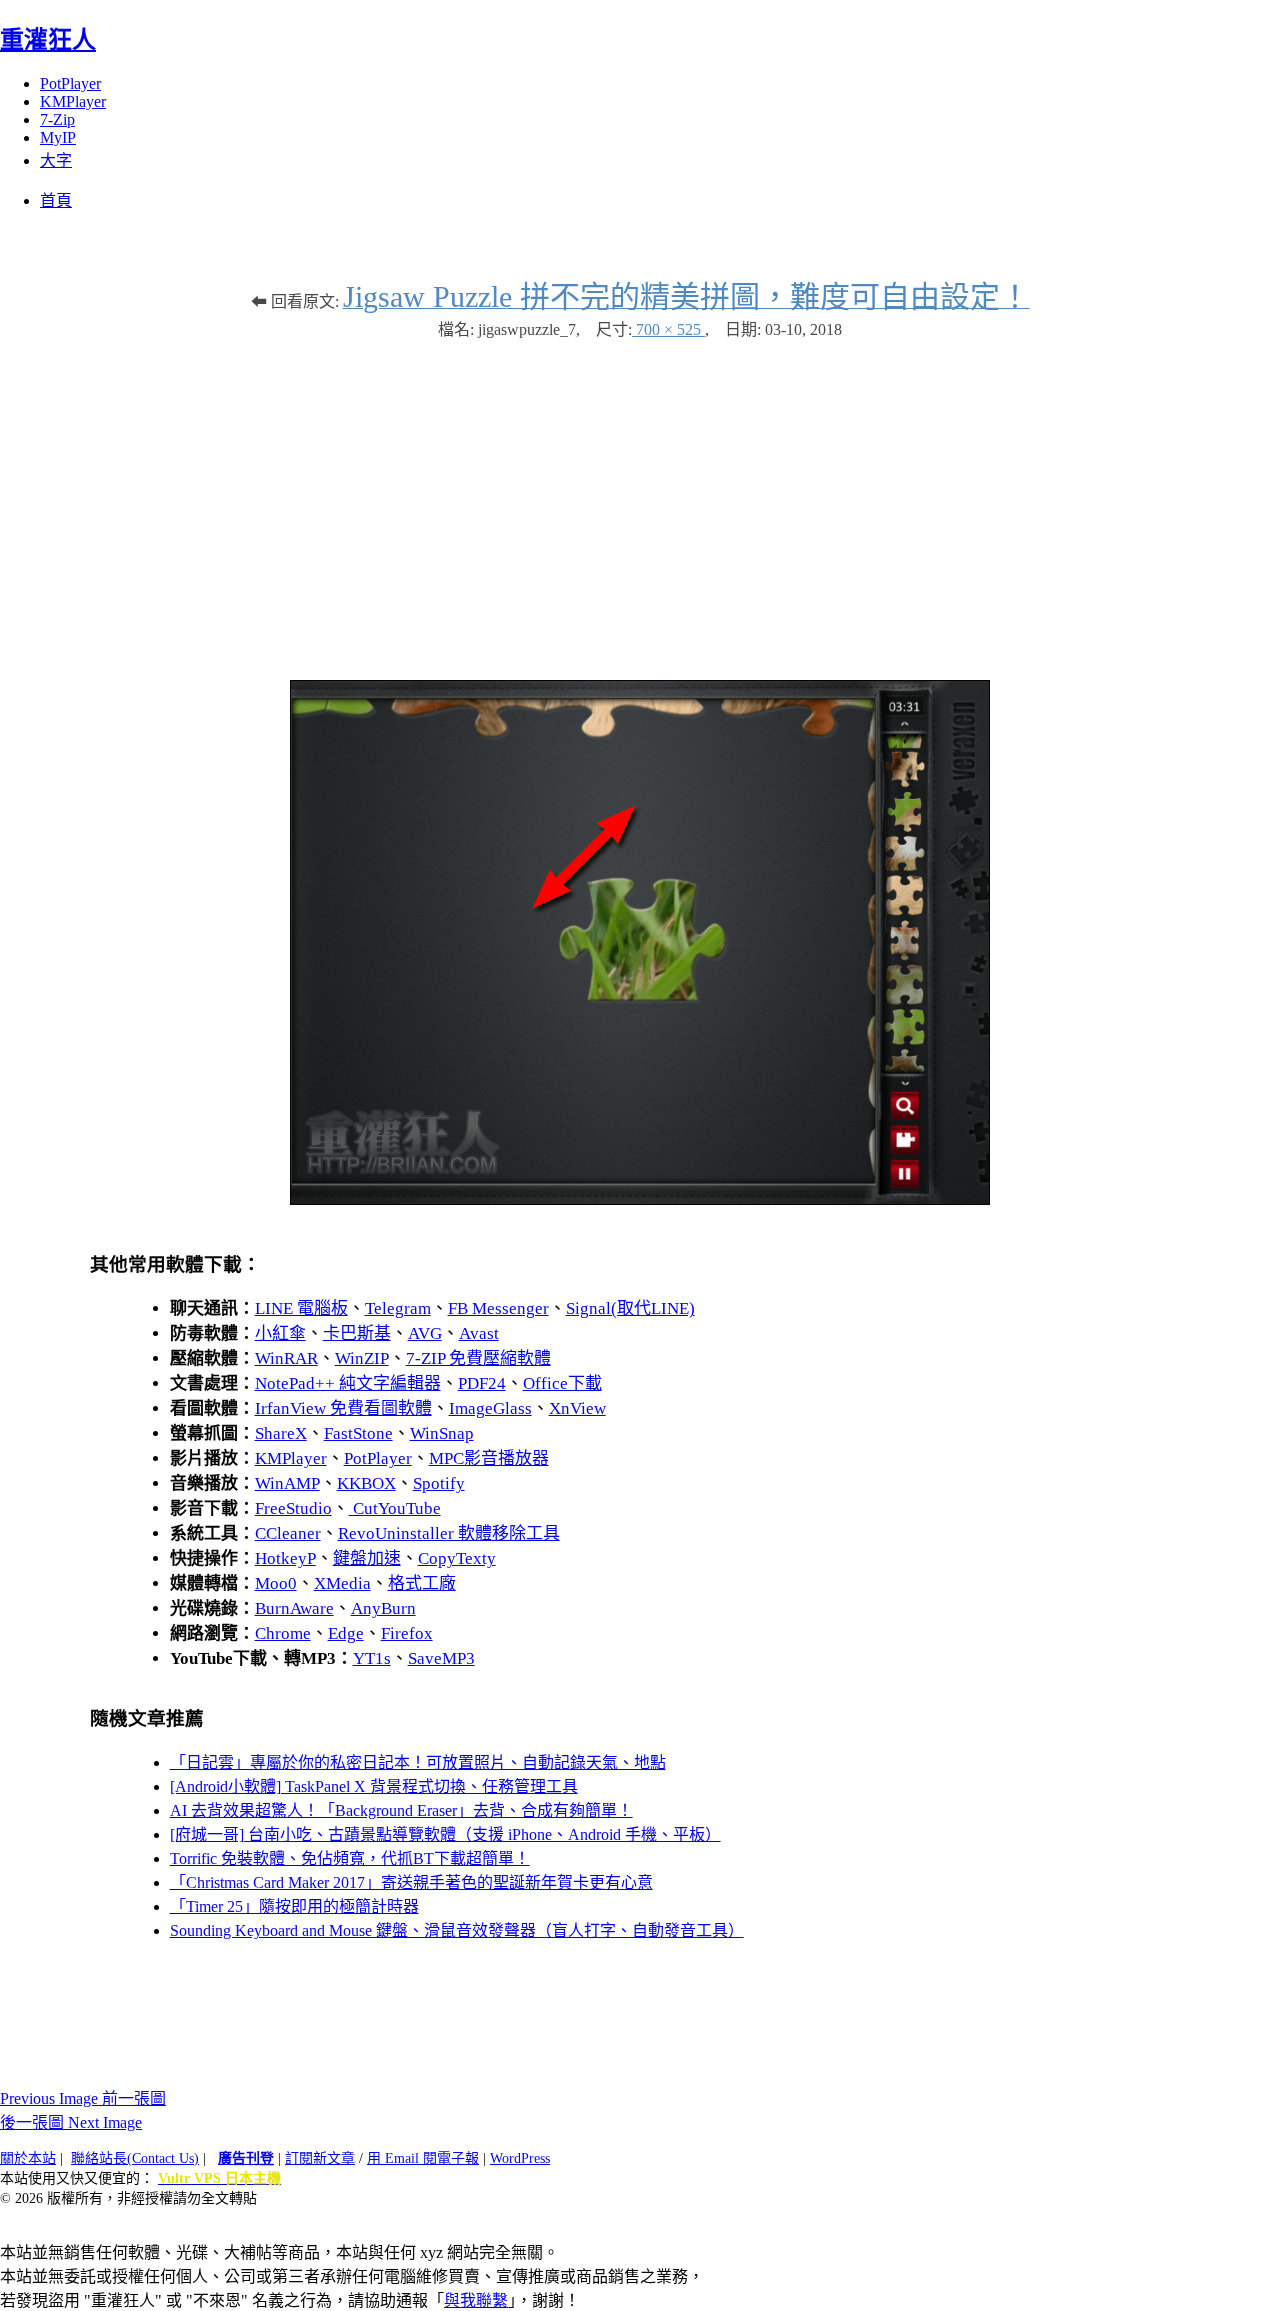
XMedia (342, 1583)
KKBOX (366, 1483)
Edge (346, 1633)
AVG (425, 1333)
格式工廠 (422, 1583)
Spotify (439, 1483)
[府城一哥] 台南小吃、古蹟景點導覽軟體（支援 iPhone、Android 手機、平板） (445, 1834)
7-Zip (57, 119)
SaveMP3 (441, 1658)
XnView (577, 1408)
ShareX (281, 1433)
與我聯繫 (476, 2300)
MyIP (58, 137)
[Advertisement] (640, 500)
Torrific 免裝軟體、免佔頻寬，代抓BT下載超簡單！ (350, 1858)
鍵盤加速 (367, 1558)
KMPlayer (73, 101)
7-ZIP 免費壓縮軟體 (478, 1358)
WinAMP (287, 1483)
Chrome (283, 1633)
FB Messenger (498, 1308)
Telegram (398, 1308)
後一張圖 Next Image (71, 2122)
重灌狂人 (48, 40)
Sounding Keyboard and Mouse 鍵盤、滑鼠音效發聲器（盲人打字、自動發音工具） (457, 1930)
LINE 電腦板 (301, 1308)
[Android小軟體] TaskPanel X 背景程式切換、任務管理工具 (374, 1786)
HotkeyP (285, 1558)
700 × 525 (668, 329)
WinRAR (286, 1358)
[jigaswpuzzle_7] (640, 1199)
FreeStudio (293, 1508)
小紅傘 (280, 1333)
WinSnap (442, 1433)
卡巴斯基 (357, 1333)
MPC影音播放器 (489, 1458)
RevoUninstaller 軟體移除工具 (449, 1533)
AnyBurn (383, 1608)
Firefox (407, 1633)
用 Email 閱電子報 (423, 2158)
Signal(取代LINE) (630, 1308)
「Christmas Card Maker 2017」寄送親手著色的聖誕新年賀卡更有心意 (411, 1882)
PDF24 (482, 1383)
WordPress (520, 2158)
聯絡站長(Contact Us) (135, 2158)
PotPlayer (70, 83)
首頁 (56, 200)
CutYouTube (395, 1508)
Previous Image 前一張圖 (83, 2098)
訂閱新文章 (320, 2158)
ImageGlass (490, 1408)
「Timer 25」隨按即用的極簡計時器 (294, 1906)
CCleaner (288, 1533)
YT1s (372, 1658)
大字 (56, 160)
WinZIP (362, 1358)
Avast (479, 1333)
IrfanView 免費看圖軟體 (343, 1408)
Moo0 (276, 1583)
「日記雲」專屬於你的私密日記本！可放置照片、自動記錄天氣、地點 (418, 1762)
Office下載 (562, 1383)
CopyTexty (457, 1558)
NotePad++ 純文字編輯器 (348, 1383)
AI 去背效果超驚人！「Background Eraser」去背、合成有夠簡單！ (401, 1810)
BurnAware (294, 1608)
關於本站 (28, 2158)
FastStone (358, 1433)
